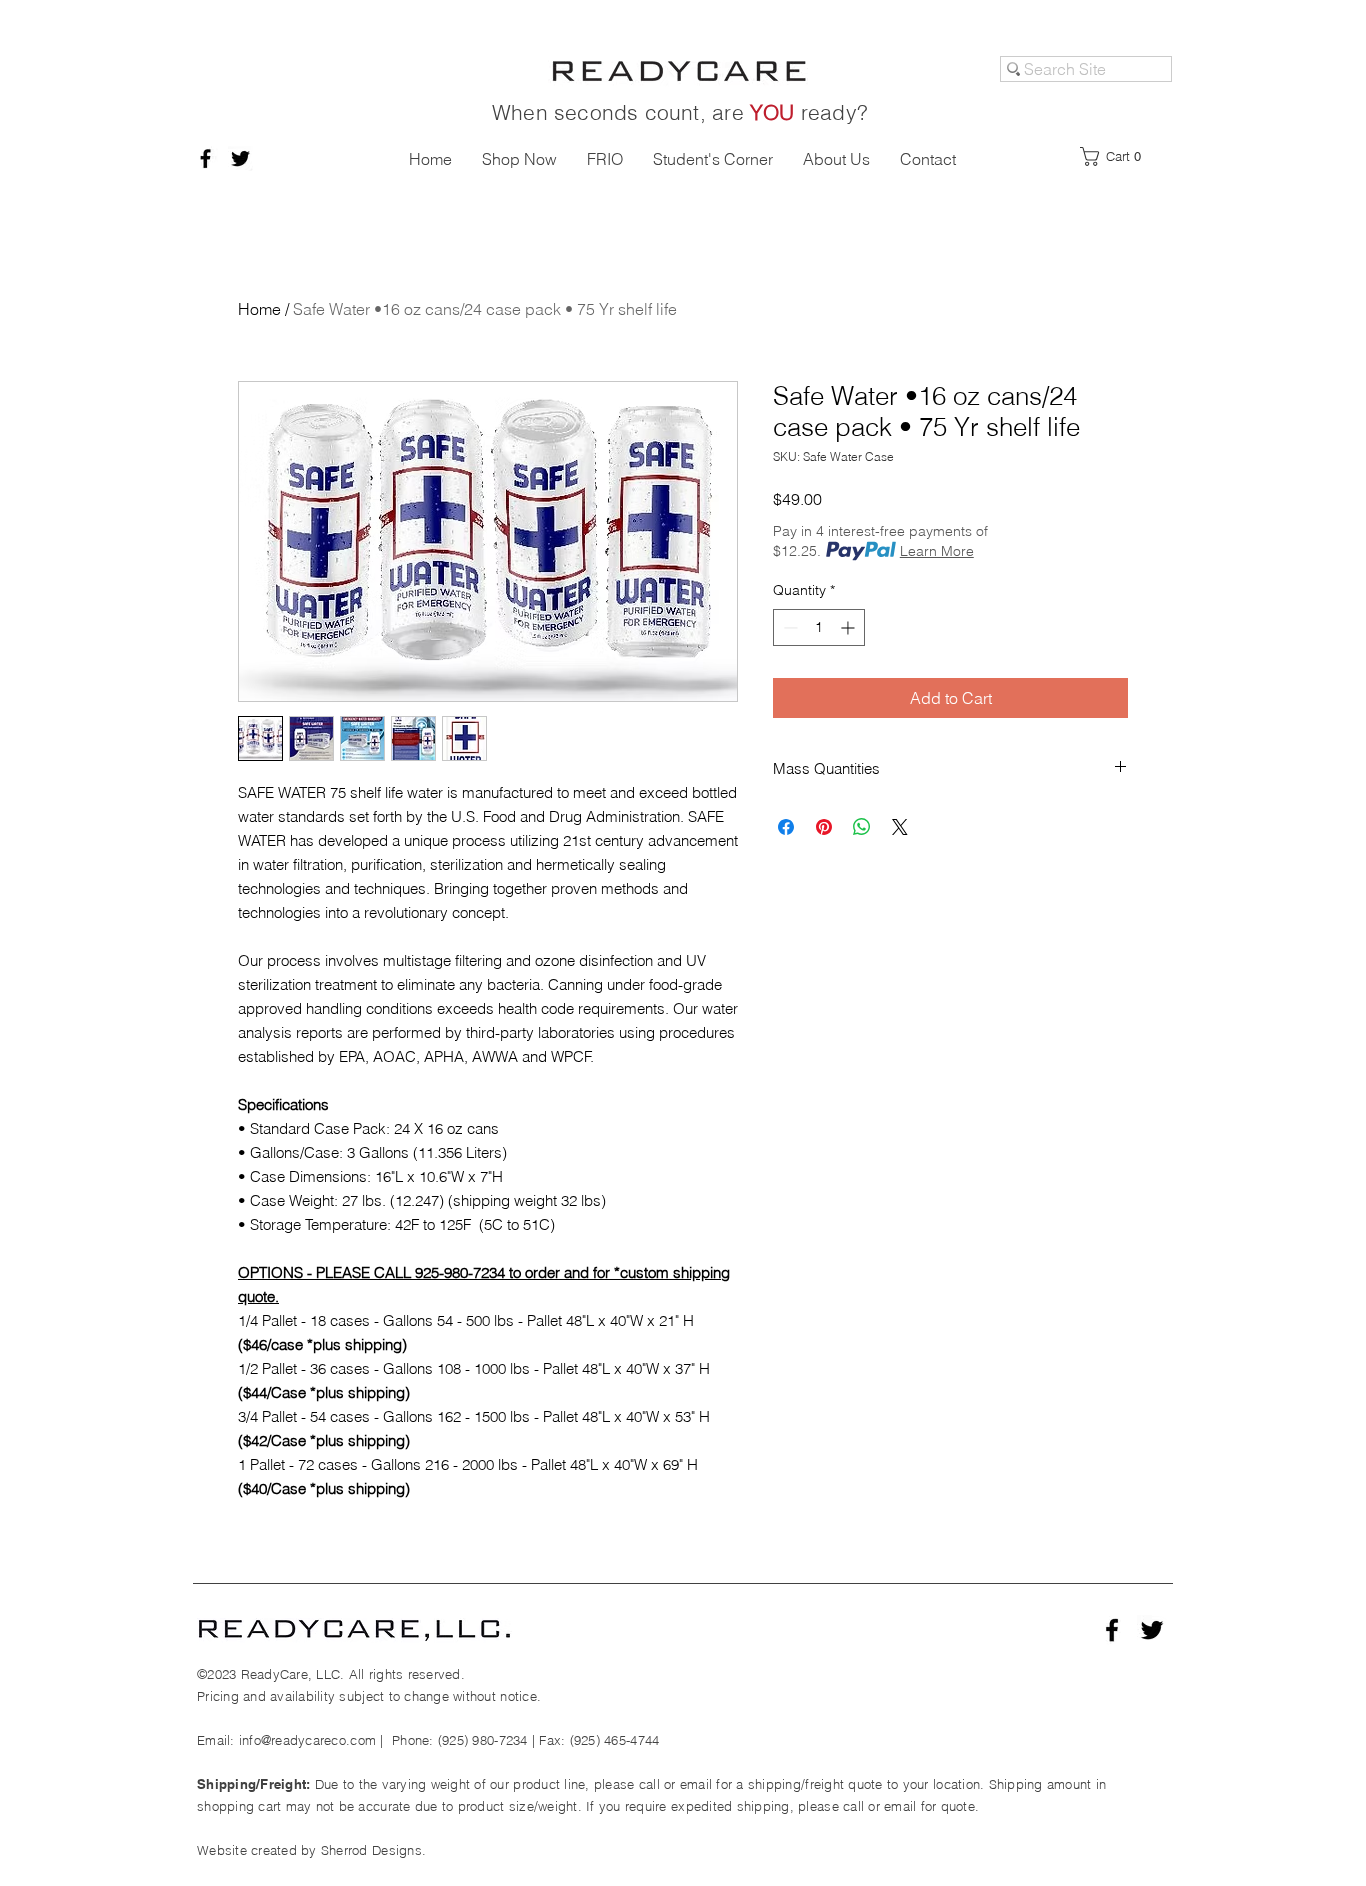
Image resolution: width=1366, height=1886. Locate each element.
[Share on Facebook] (786, 827)
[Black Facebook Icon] (205, 158)
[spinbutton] (819, 627)
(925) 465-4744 (615, 1740)
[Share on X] (900, 827)
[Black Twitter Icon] (240, 158)
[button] (1117, 156)
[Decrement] (788, 627)
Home (259, 309)
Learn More (937, 551)
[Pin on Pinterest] (824, 827)
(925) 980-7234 (483, 1740)
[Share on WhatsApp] (862, 827)
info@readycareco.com (307, 1740)
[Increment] (849, 627)
